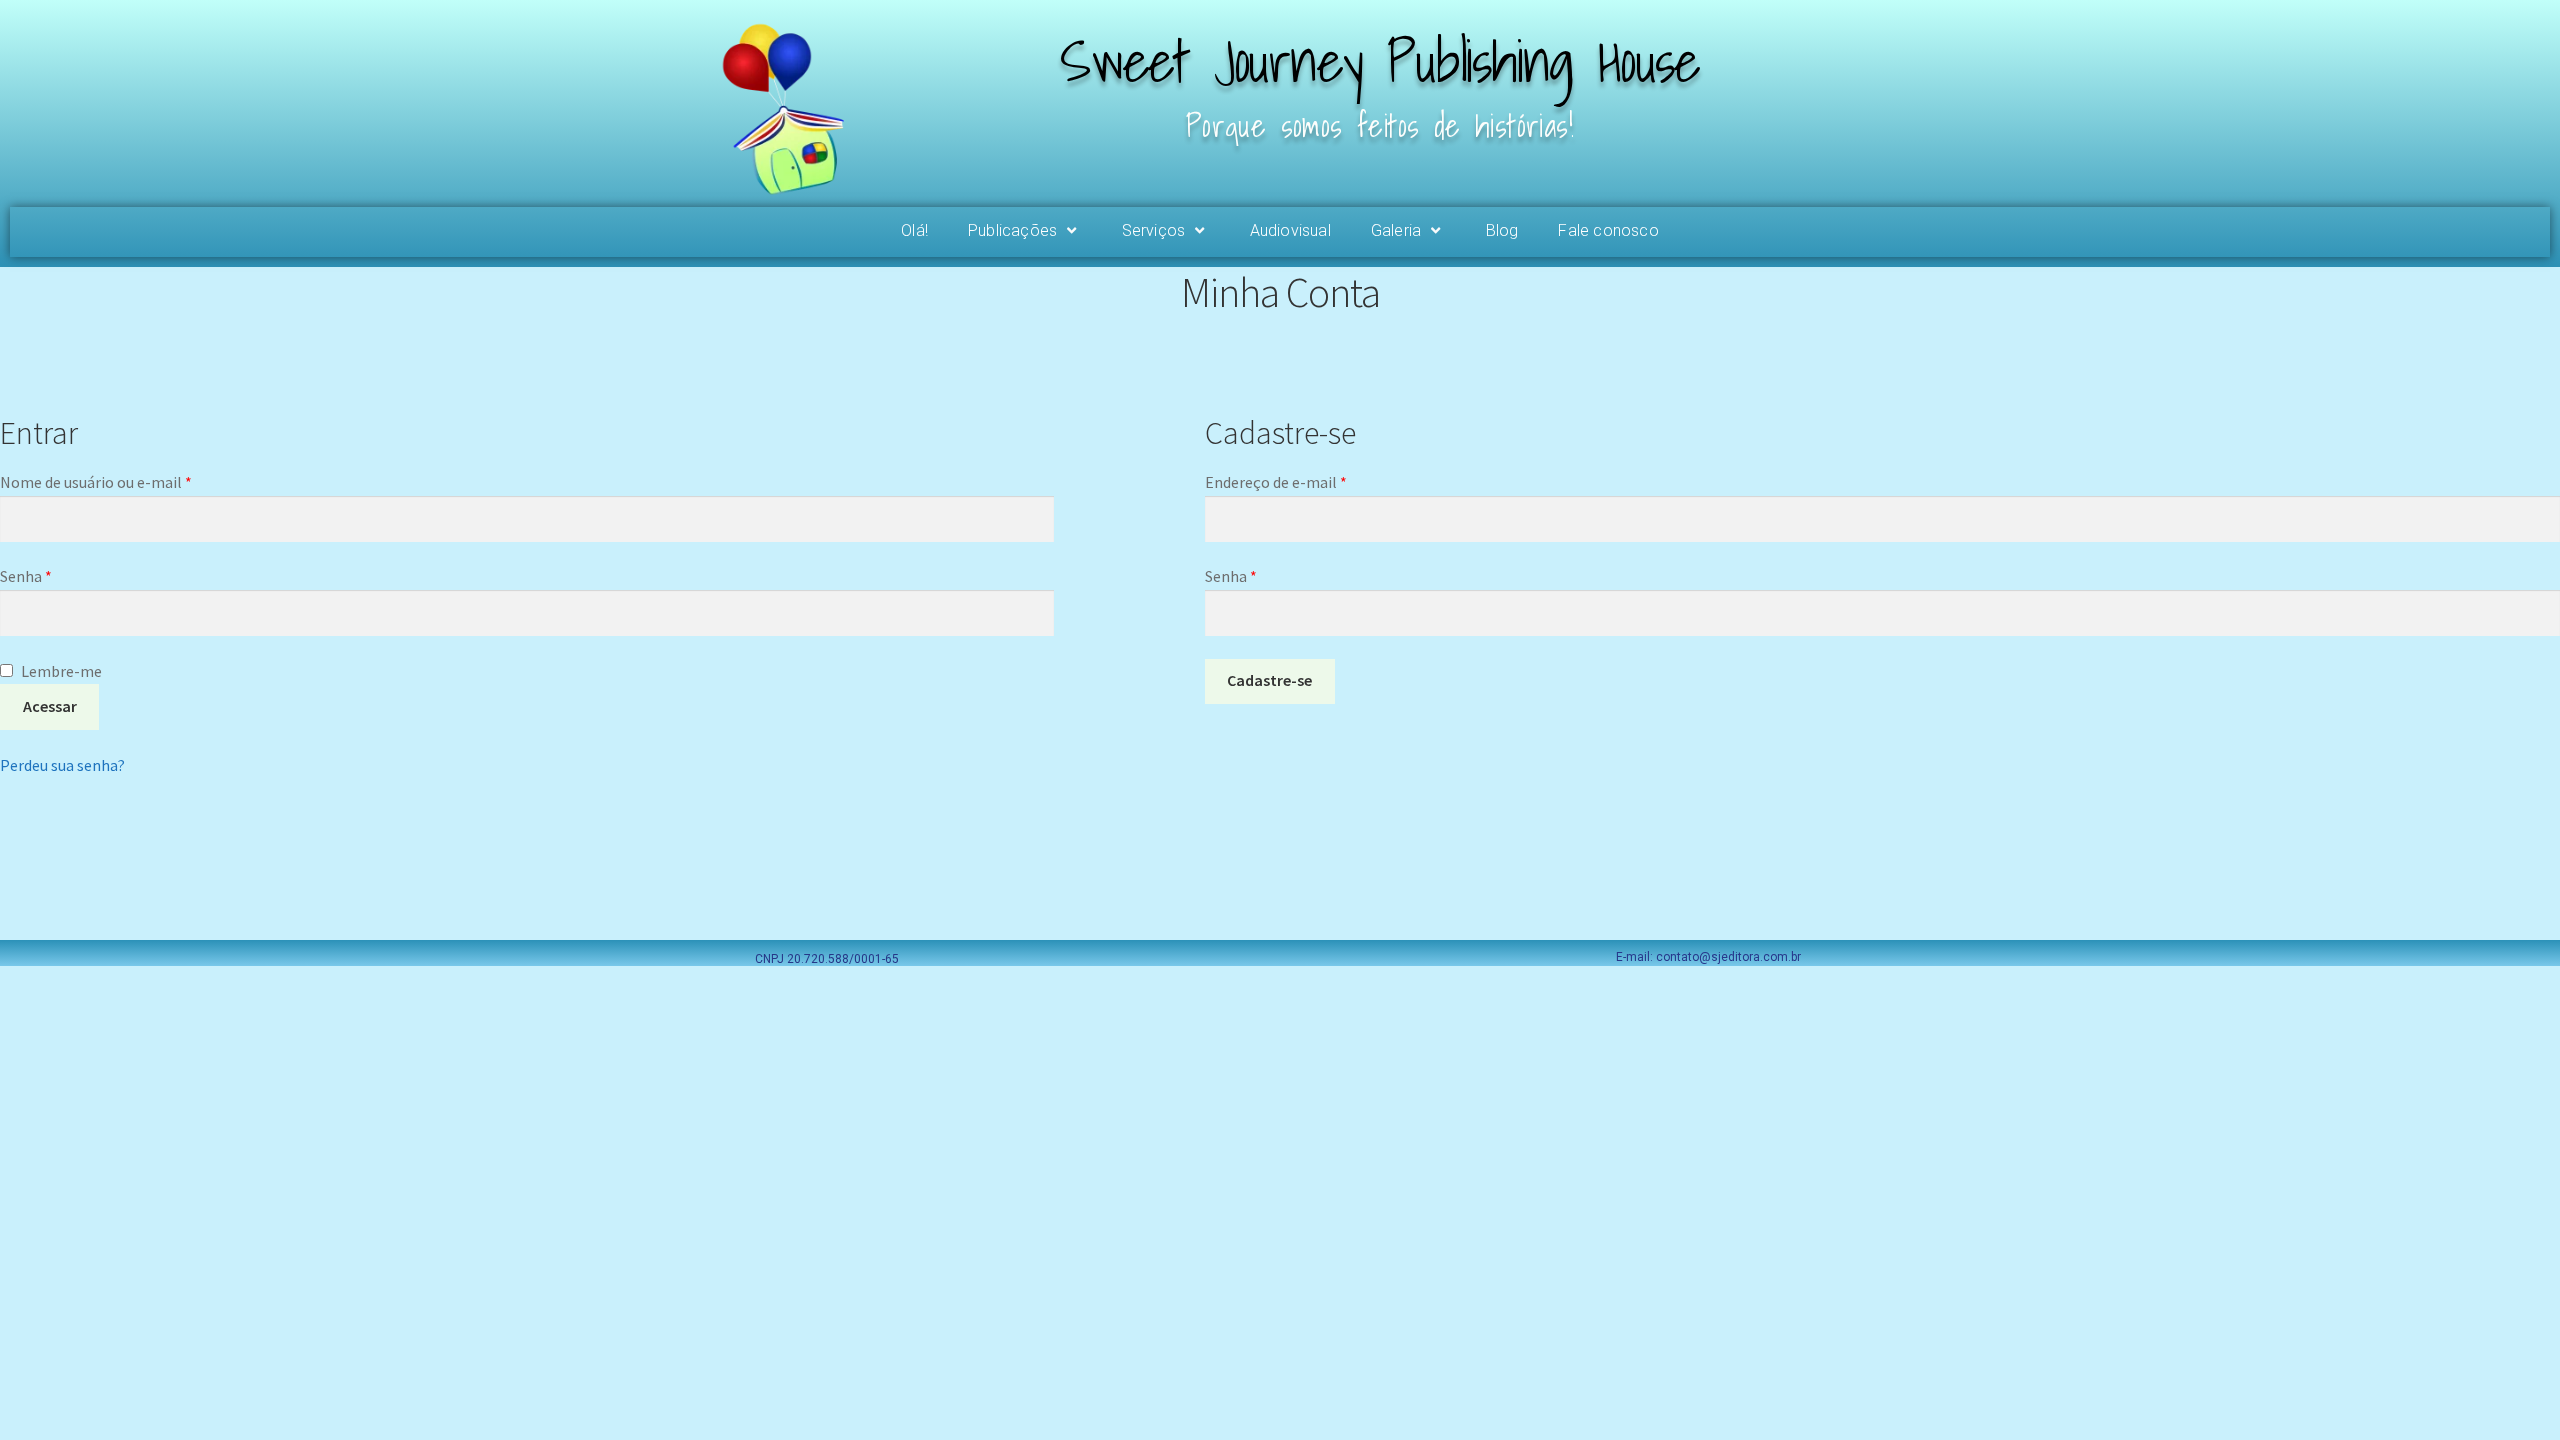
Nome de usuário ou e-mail (136, 481)
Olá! (914, 230)
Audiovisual (1290, 230)
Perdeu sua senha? (62, 765)
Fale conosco (1608, 230)
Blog (1502, 230)
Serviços (1154, 230)
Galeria (1396, 230)
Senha (66, 575)
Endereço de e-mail (1316, 481)
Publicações (1012, 230)
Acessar (50, 706)
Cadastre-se (1269, 680)
